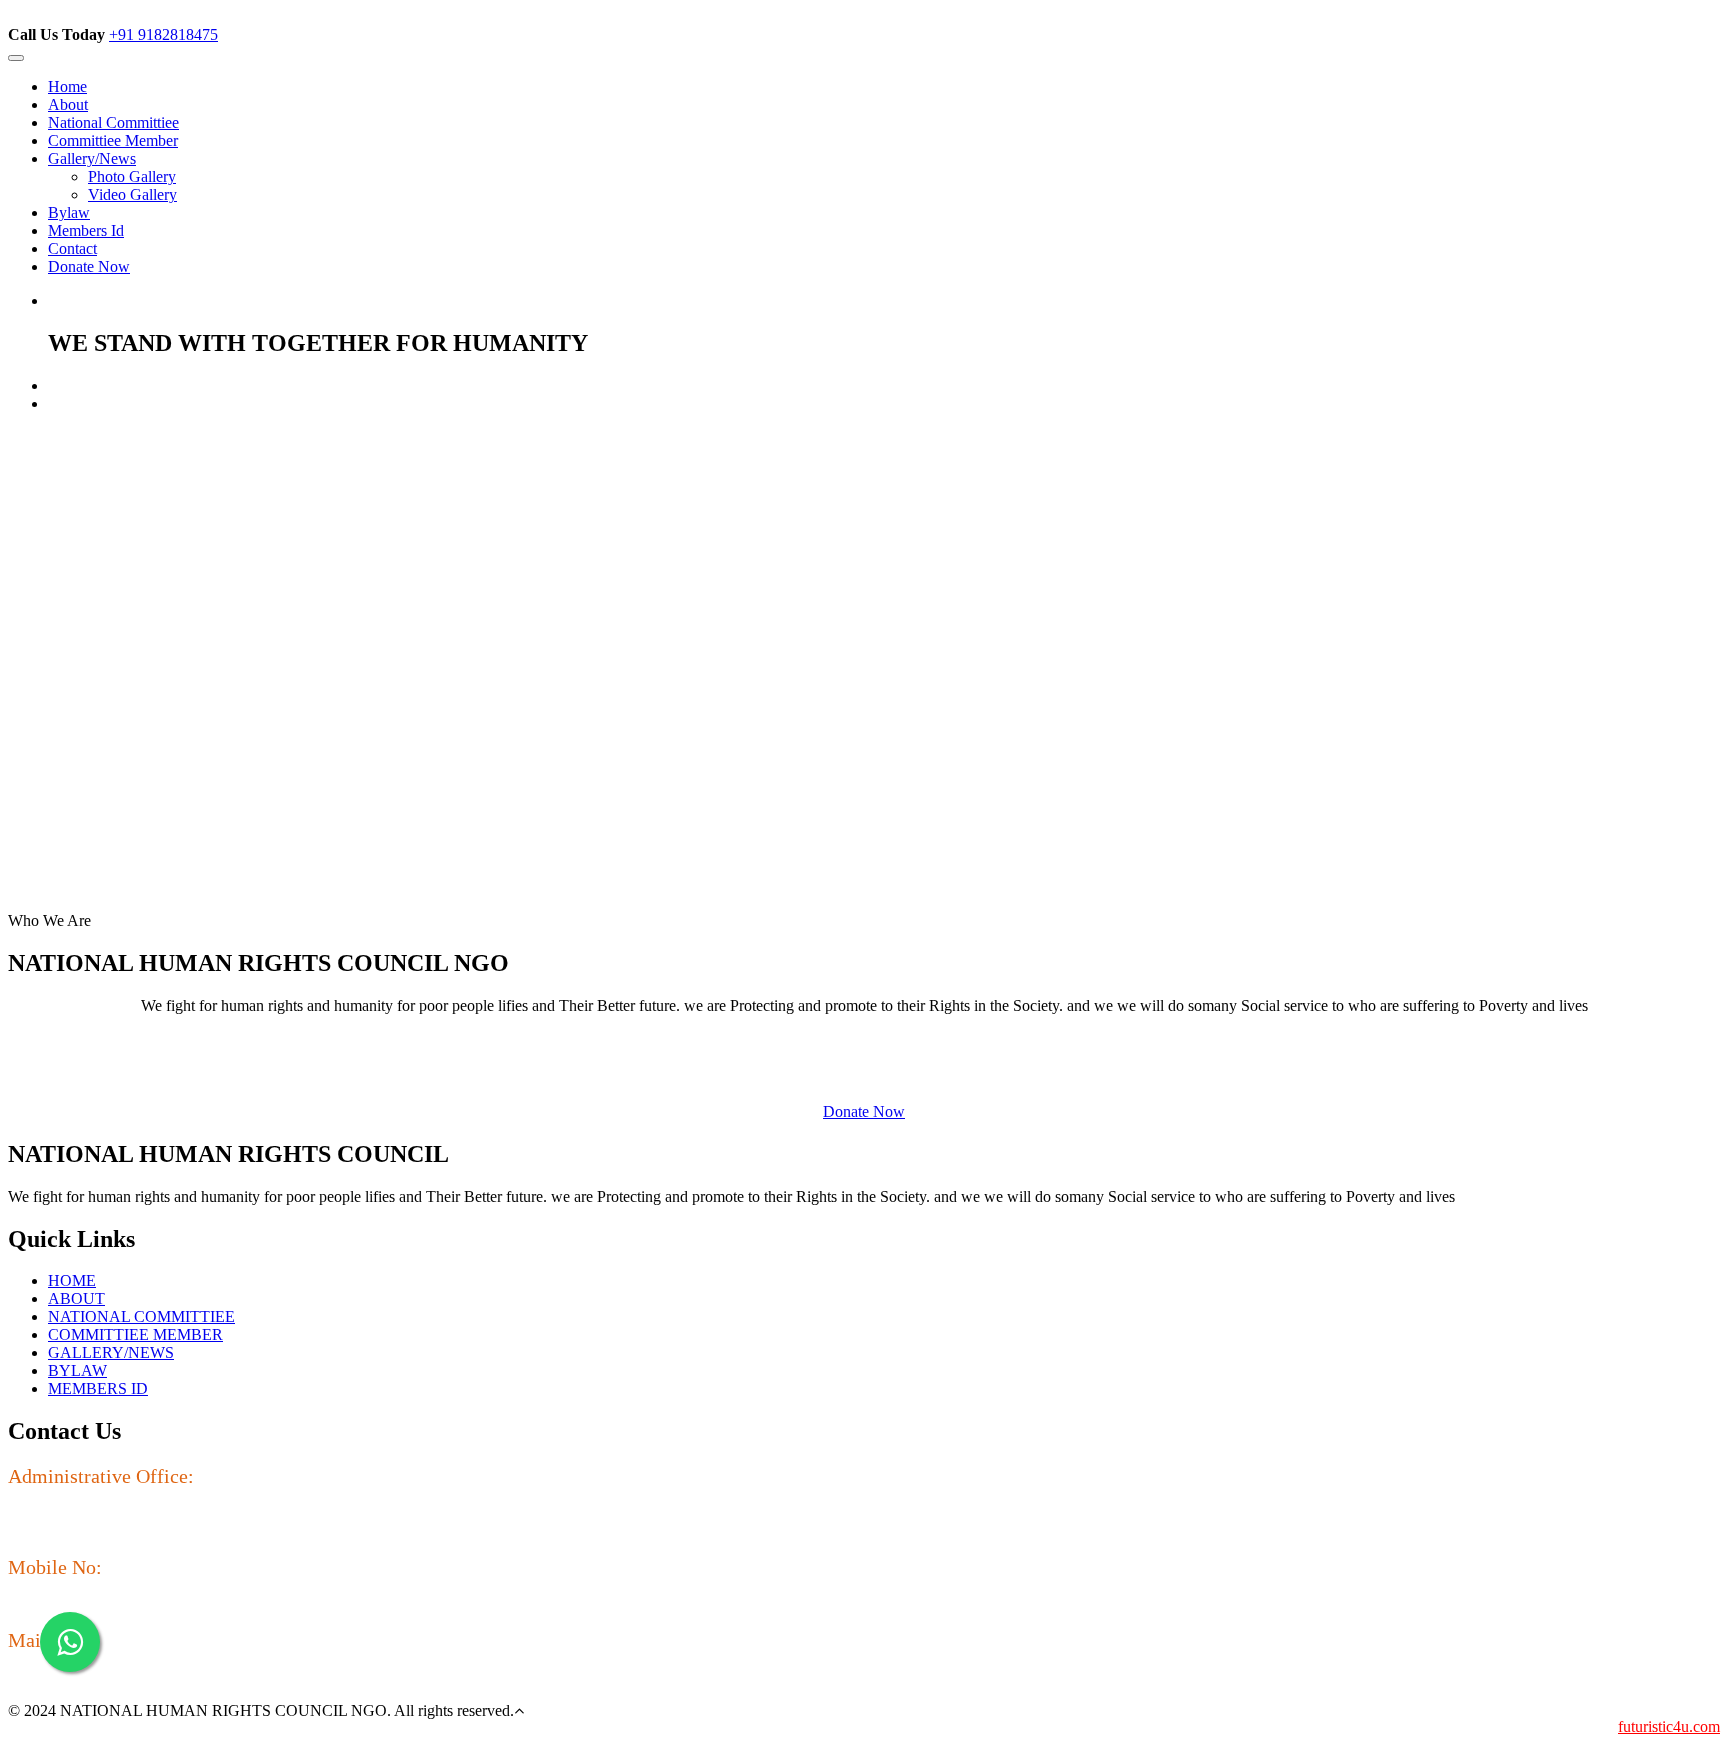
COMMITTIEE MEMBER (135, 1334)
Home (67, 86)
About (68, 104)
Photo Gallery (132, 176)
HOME (72, 1280)
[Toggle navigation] (16, 58)
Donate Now (89, 266)
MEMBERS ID (98, 1388)
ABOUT (76, 1298)
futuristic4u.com (1669, 1726)
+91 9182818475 (163, 34)
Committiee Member (113, 140)
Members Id (86, 230)
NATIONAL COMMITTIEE (141, 1316)
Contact (72, 248)
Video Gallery (132, 194)
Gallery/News (92, 158)
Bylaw (69, 212)
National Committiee (113, 122)
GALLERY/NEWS (111, 1352)
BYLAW (77, 1370)
